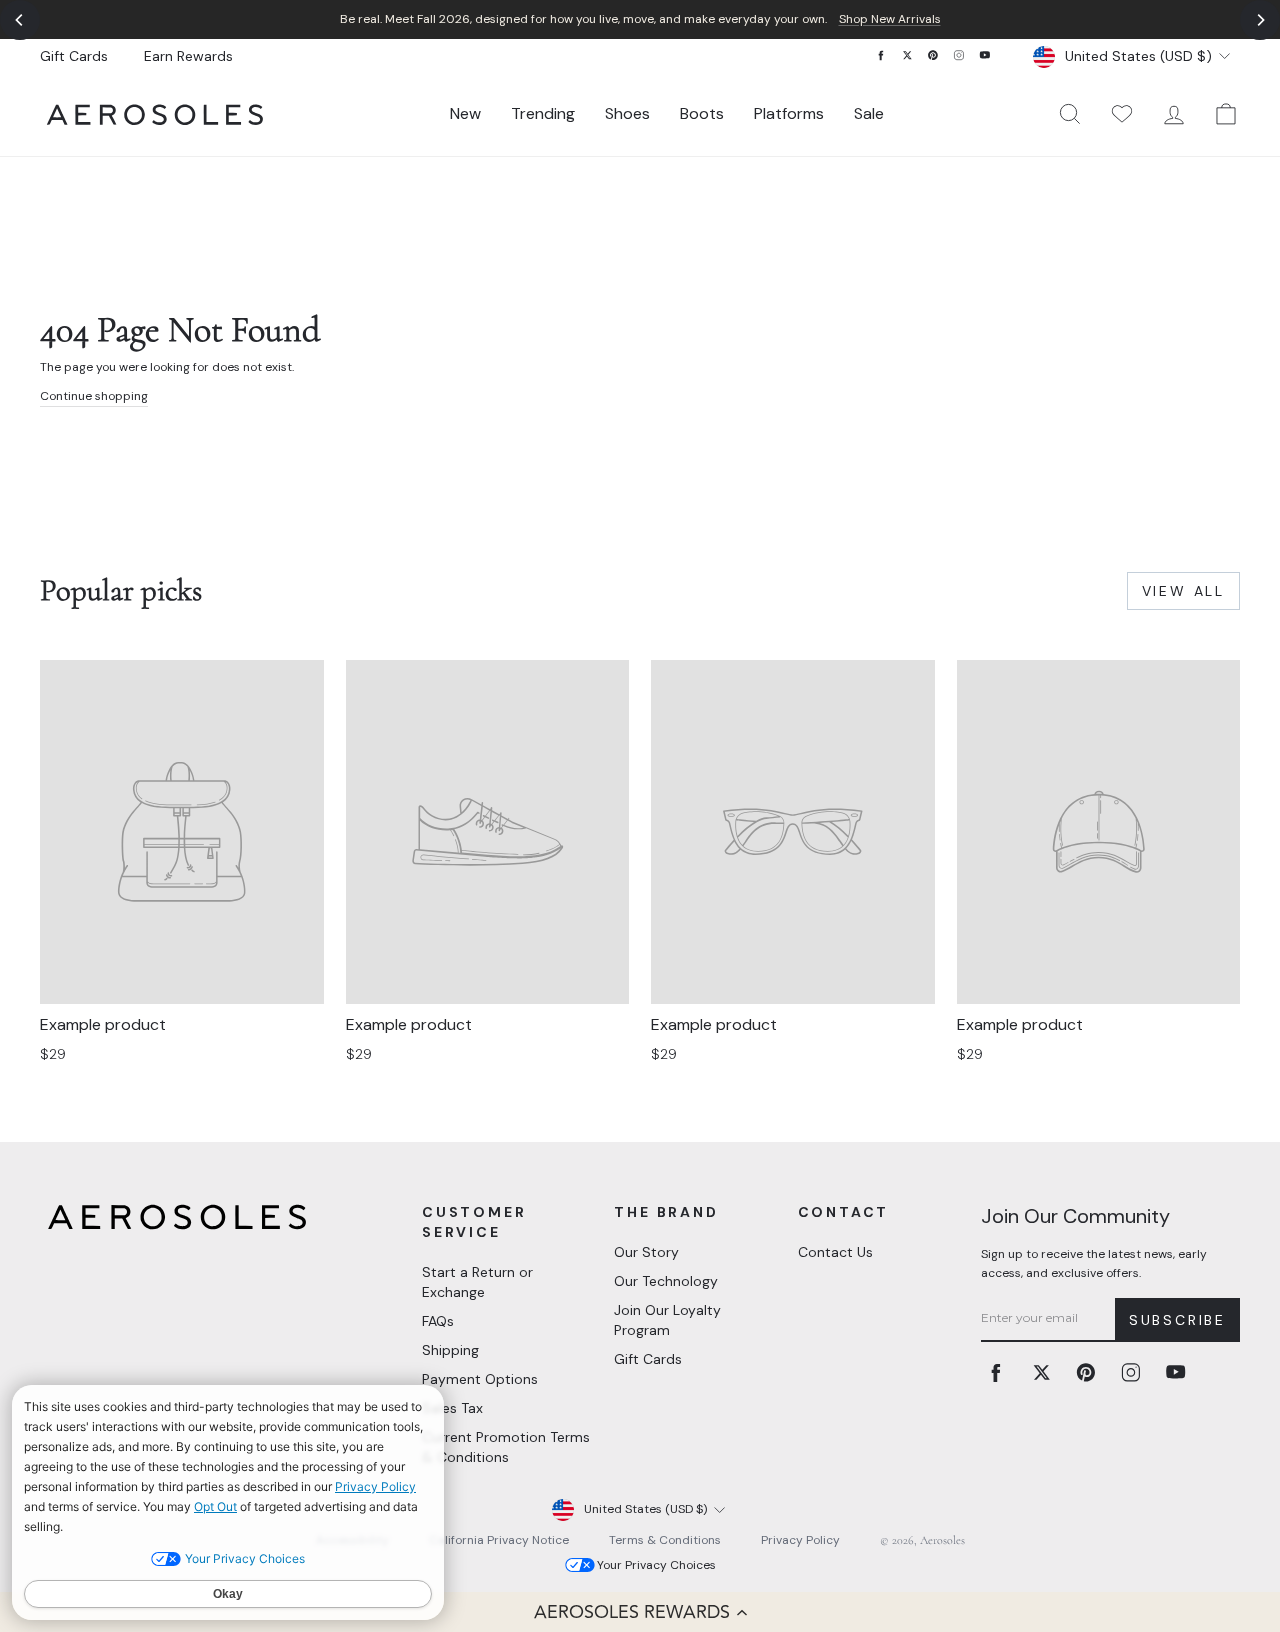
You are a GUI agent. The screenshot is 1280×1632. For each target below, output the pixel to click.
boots (702, 113)
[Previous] (20, 20)
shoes (627, 113)
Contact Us (835, 1252)
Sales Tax (452, 1408)
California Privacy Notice (499, 1540)
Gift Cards (74, 56)
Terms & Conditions (665, 1540)
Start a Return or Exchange (477, 1282)
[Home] (155, 114)
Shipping (450, 1350)
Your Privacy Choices (656, 1565)
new (465, 113)
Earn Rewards (188, 56)
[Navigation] (640, 19)
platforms (789, 113)
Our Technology (666, 1281)
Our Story (646, 1252)
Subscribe (1177, 1320)
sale (869, 113)
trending (543, 113)
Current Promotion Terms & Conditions (506, 1447)
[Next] (1260, 20)
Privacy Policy (800, 1540)
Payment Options (480, 1379)
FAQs (438, 1321)
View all (1183, 591)
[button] (640, 1612)
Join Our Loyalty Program (667, 1320)
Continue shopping (94, 396)
